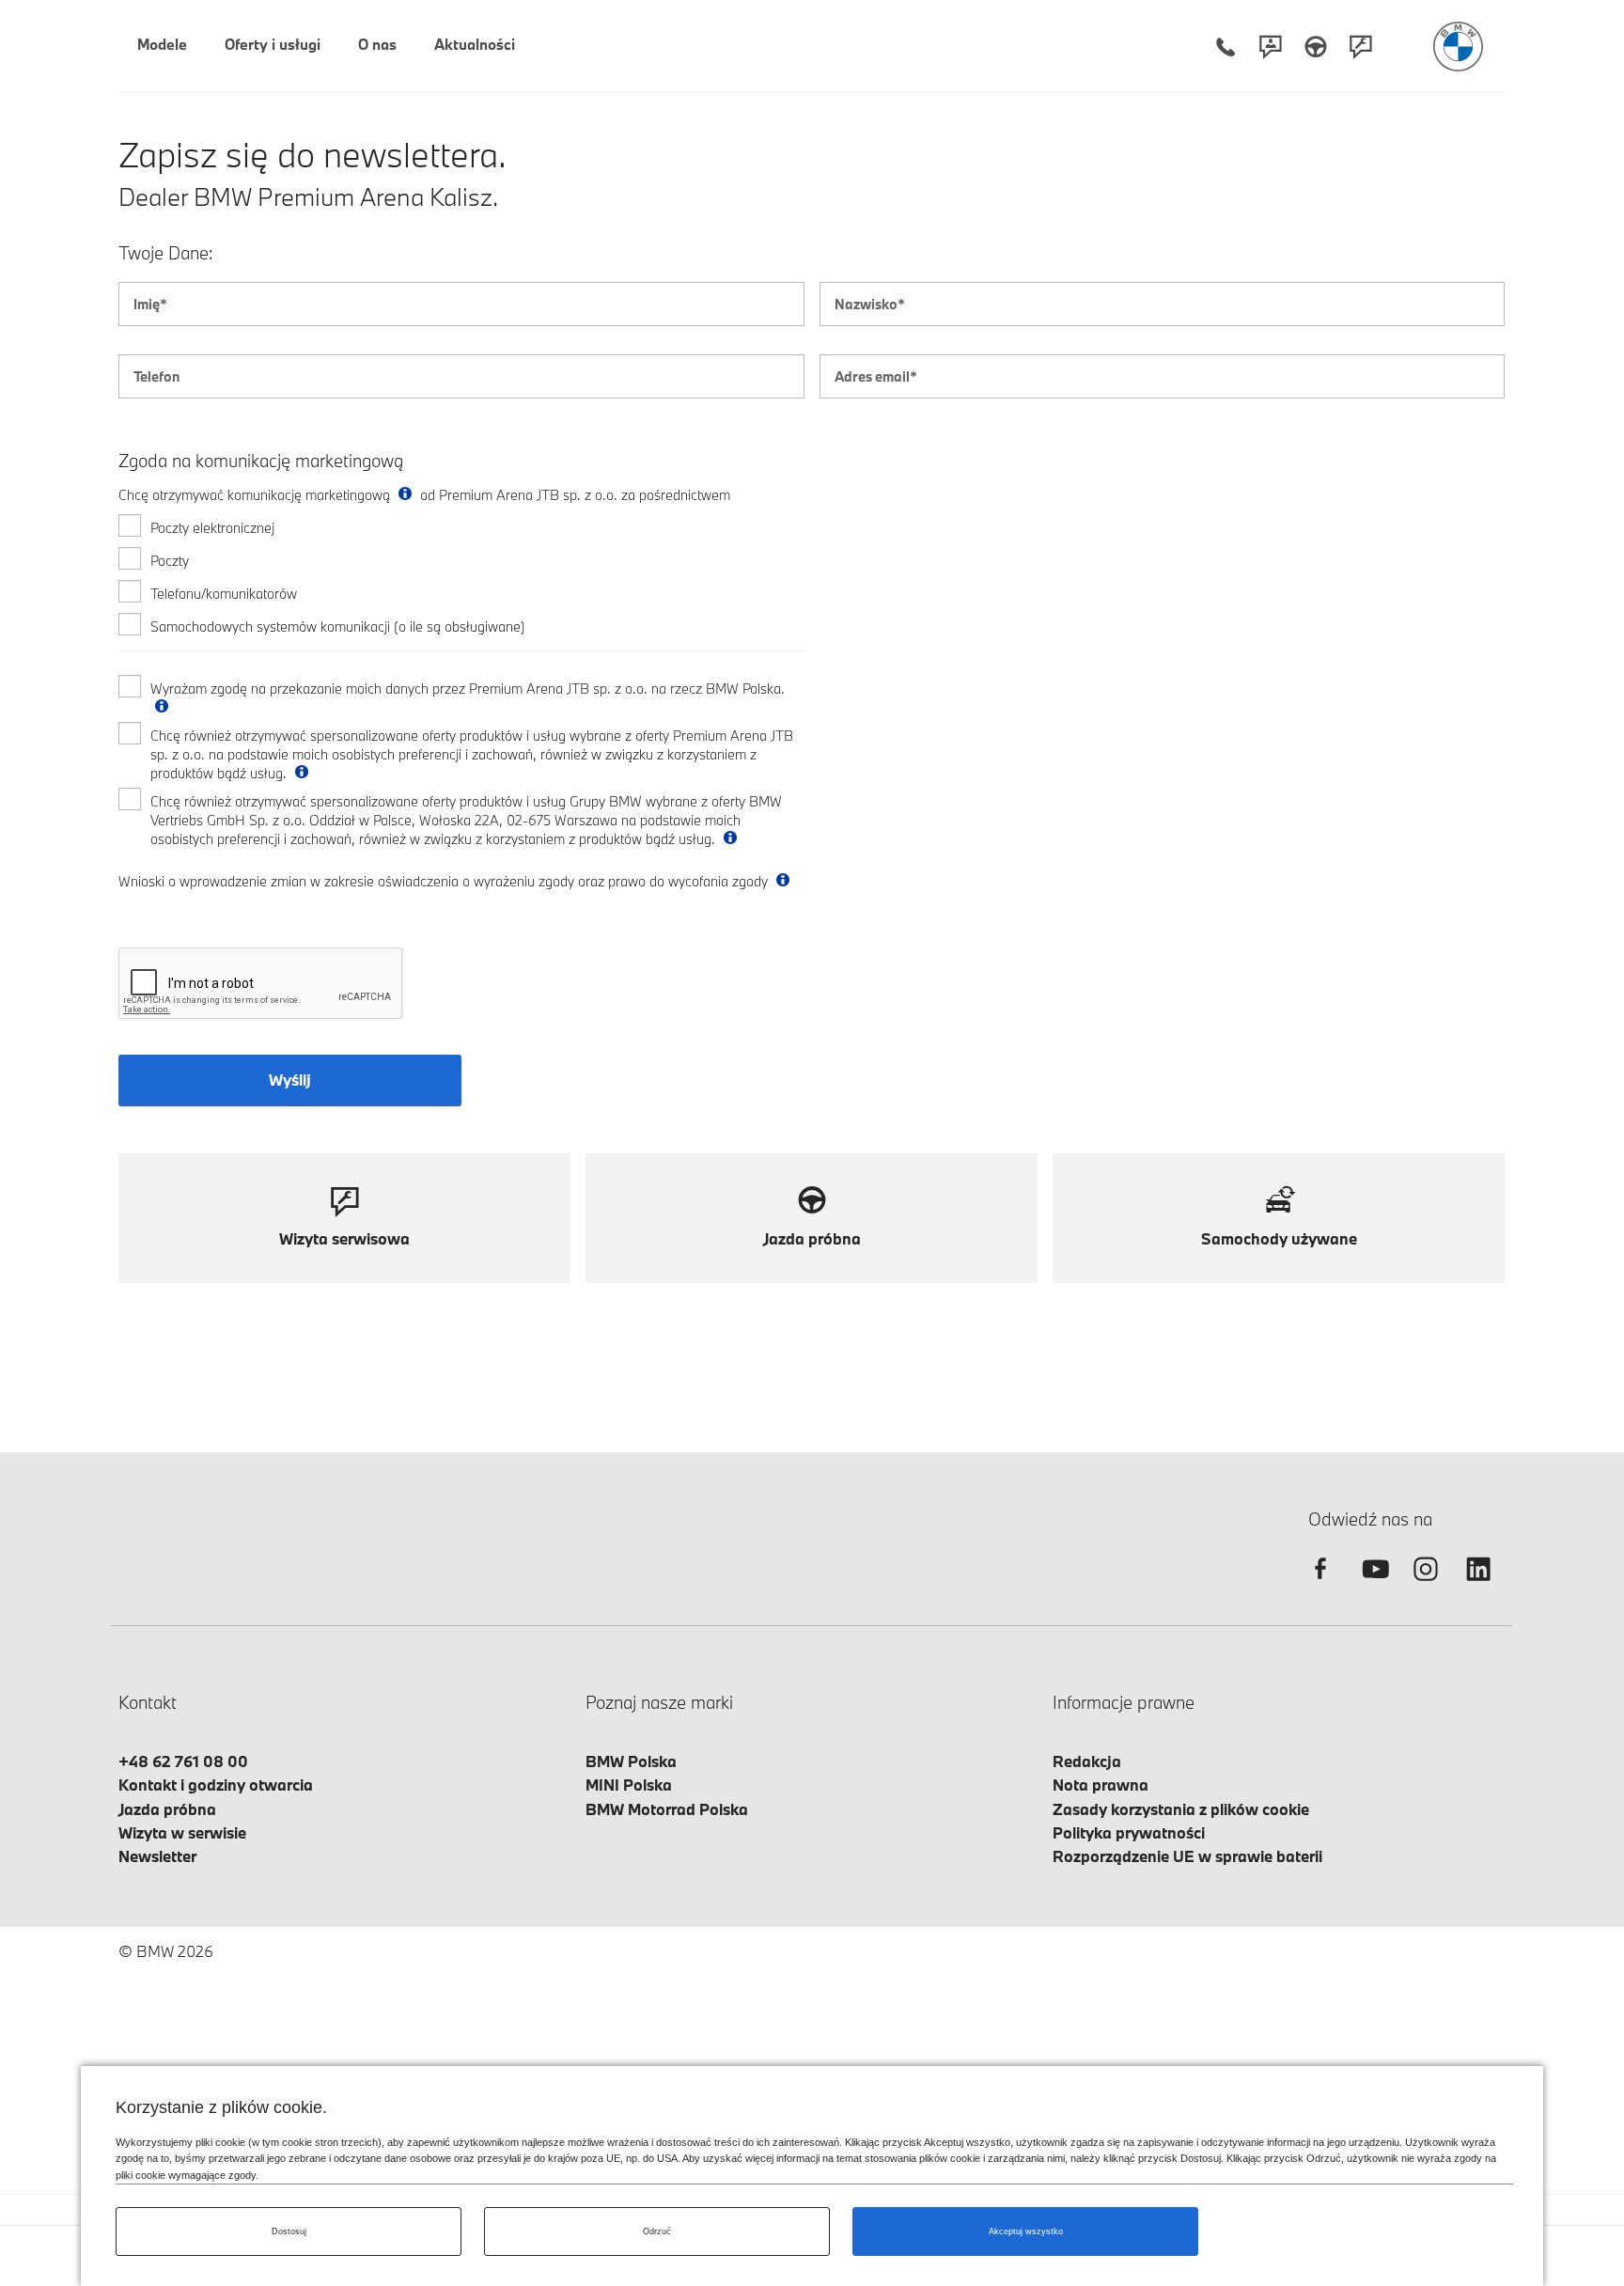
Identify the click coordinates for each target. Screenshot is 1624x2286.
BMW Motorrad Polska (667, 1809)
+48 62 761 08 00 (183, 1761)
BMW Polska (631, 1761)
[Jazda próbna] (1316, 47)
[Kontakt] (1271, 47)
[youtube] (1373, 1585)
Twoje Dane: (166, 253)
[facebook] (1320, 1585)
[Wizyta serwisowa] (1361, 47)
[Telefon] (1226, 47)
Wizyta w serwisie (182, 1832)
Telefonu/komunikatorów (224, 594)
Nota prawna (1101, 1785)
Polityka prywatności (1129, 1832)
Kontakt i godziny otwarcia (216, 1785)
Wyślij (290, 1080)
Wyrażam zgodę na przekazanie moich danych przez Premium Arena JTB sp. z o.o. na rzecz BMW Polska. (468, 689)
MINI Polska (629, 1785)
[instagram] (1426, 1585)
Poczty (170, 561)
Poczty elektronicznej (212, 528)
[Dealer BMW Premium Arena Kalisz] (1458, 47)
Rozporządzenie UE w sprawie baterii (1187, 1856)
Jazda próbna (167, 1809)
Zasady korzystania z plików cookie (1181, 1809)
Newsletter (157, 1856)
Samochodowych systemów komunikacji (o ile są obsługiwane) (338, 626)
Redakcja (1087, 1761)
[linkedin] (1478, 1585)
